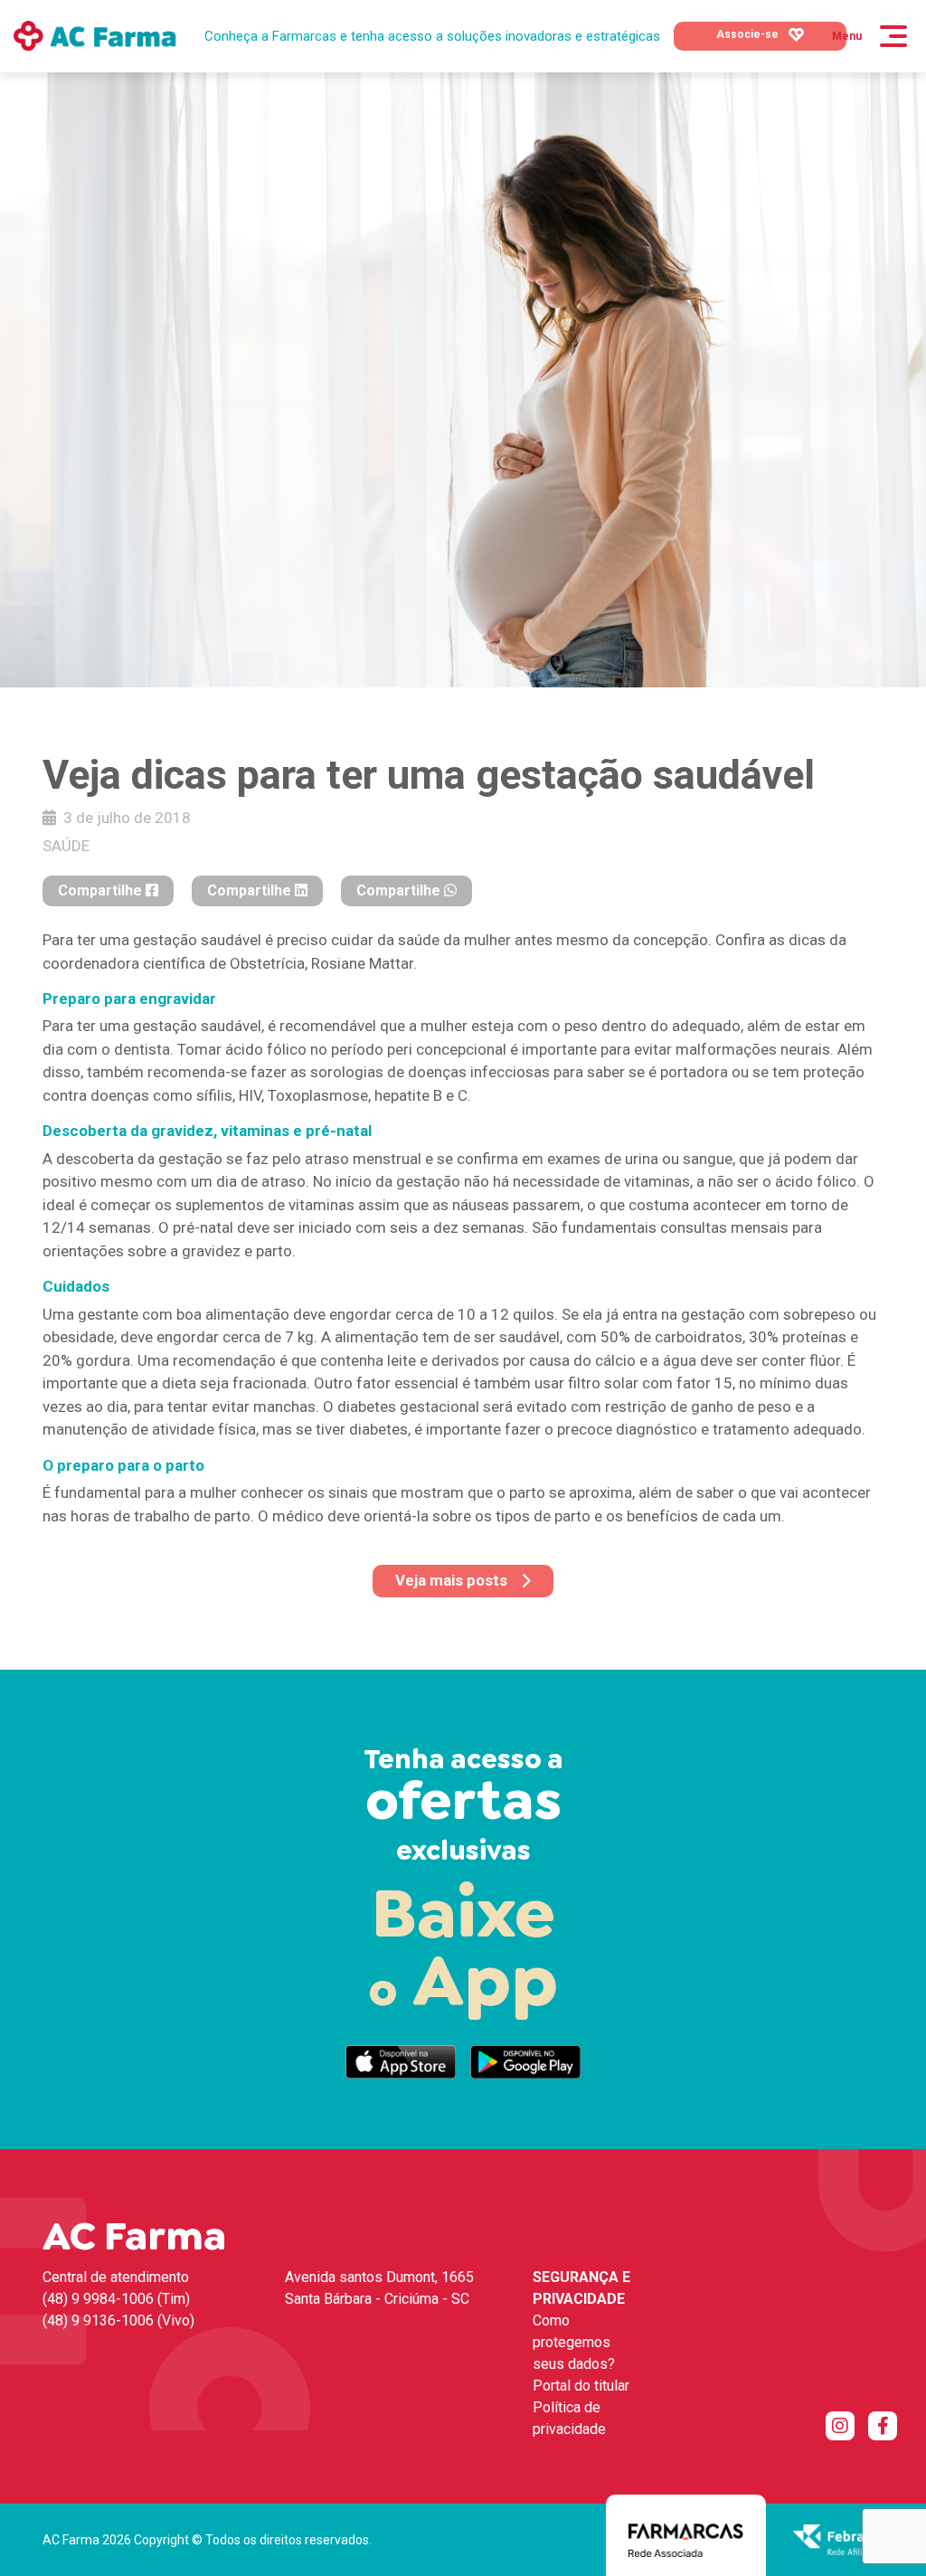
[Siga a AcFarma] (840, 2426)
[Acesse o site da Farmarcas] (686, 2538)
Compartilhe (102, 890)
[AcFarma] (95, 36)
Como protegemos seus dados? (574, 2342)
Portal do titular (581, 2386)
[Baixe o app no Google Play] (525, 2062)
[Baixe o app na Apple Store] (401, 2062)
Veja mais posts (451, 1580)
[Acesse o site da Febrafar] (838, 2538)
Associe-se (749, 34)
